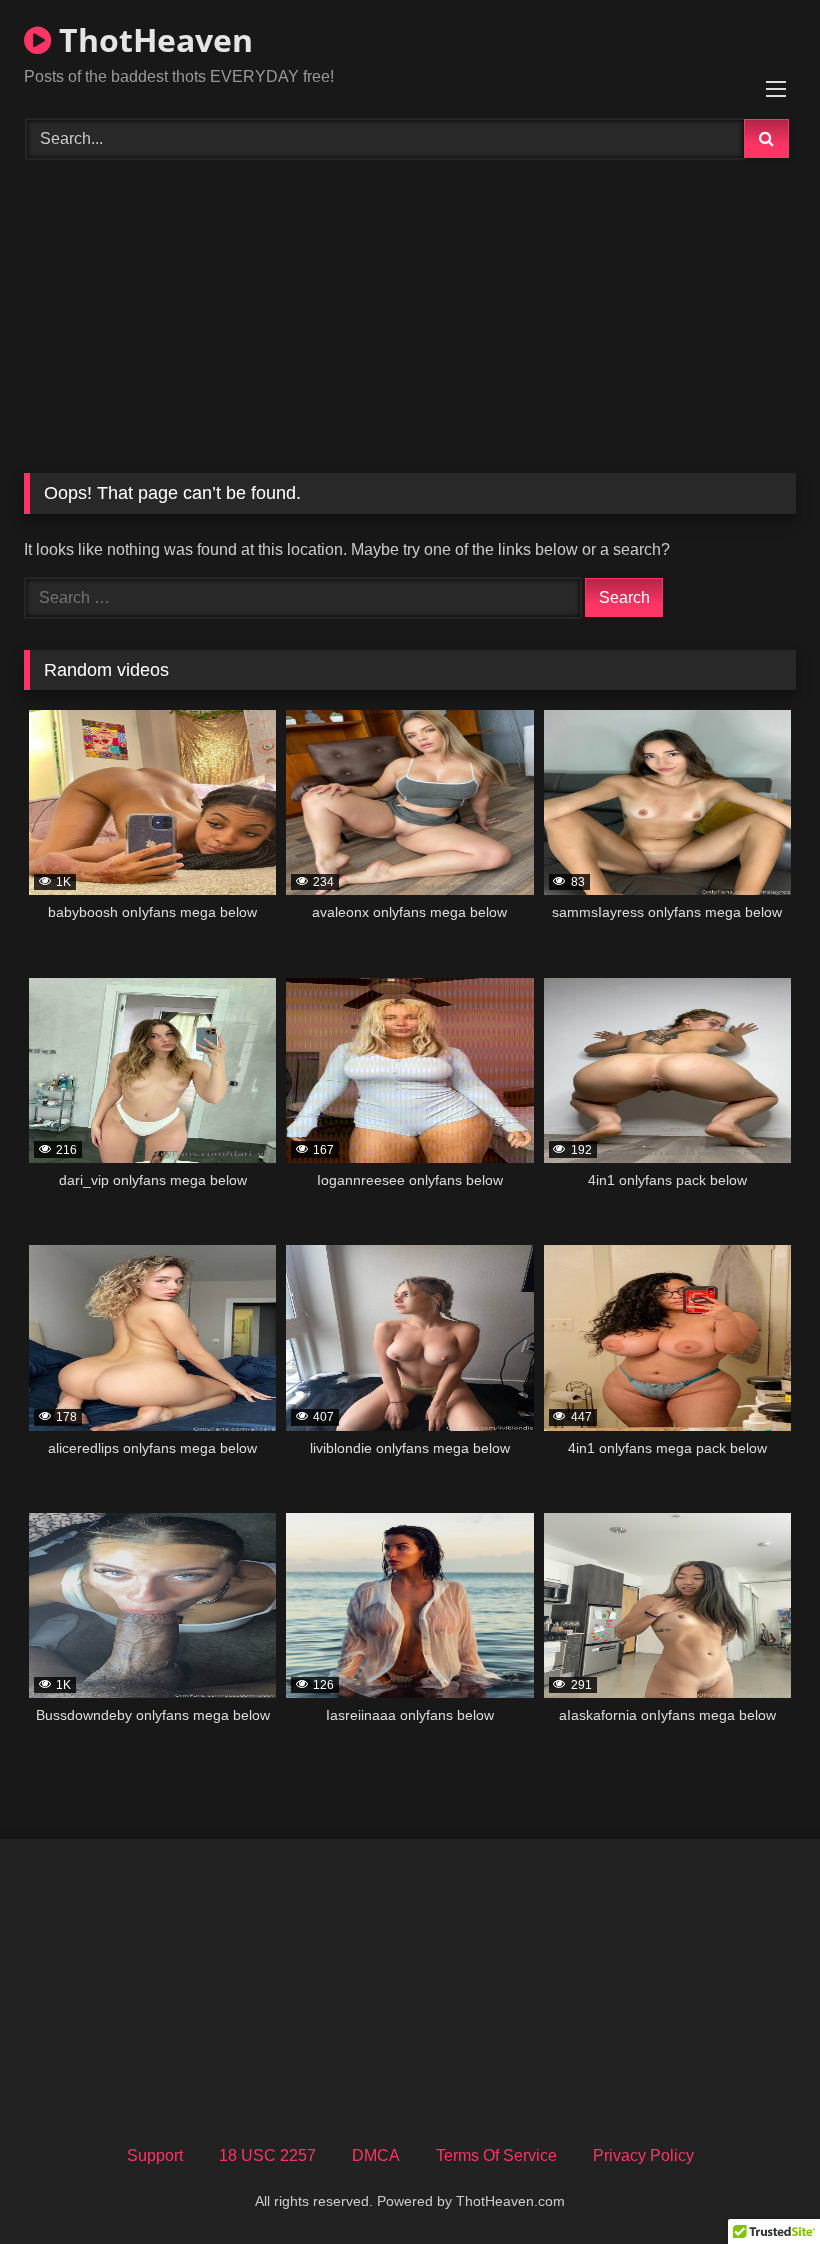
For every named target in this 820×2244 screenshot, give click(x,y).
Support (155, 2155)
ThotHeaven (152, 39)
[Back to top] (758, 2184)
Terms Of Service (496, 2155)
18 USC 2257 (267, 2155)
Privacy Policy (643, 2155)
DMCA (376, 2155)
